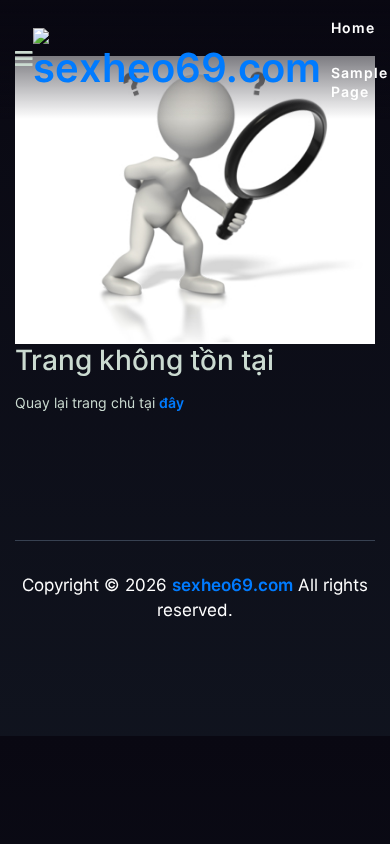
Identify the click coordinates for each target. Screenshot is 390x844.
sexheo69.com (232, 585)
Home (353, 27)
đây (171, 402)
